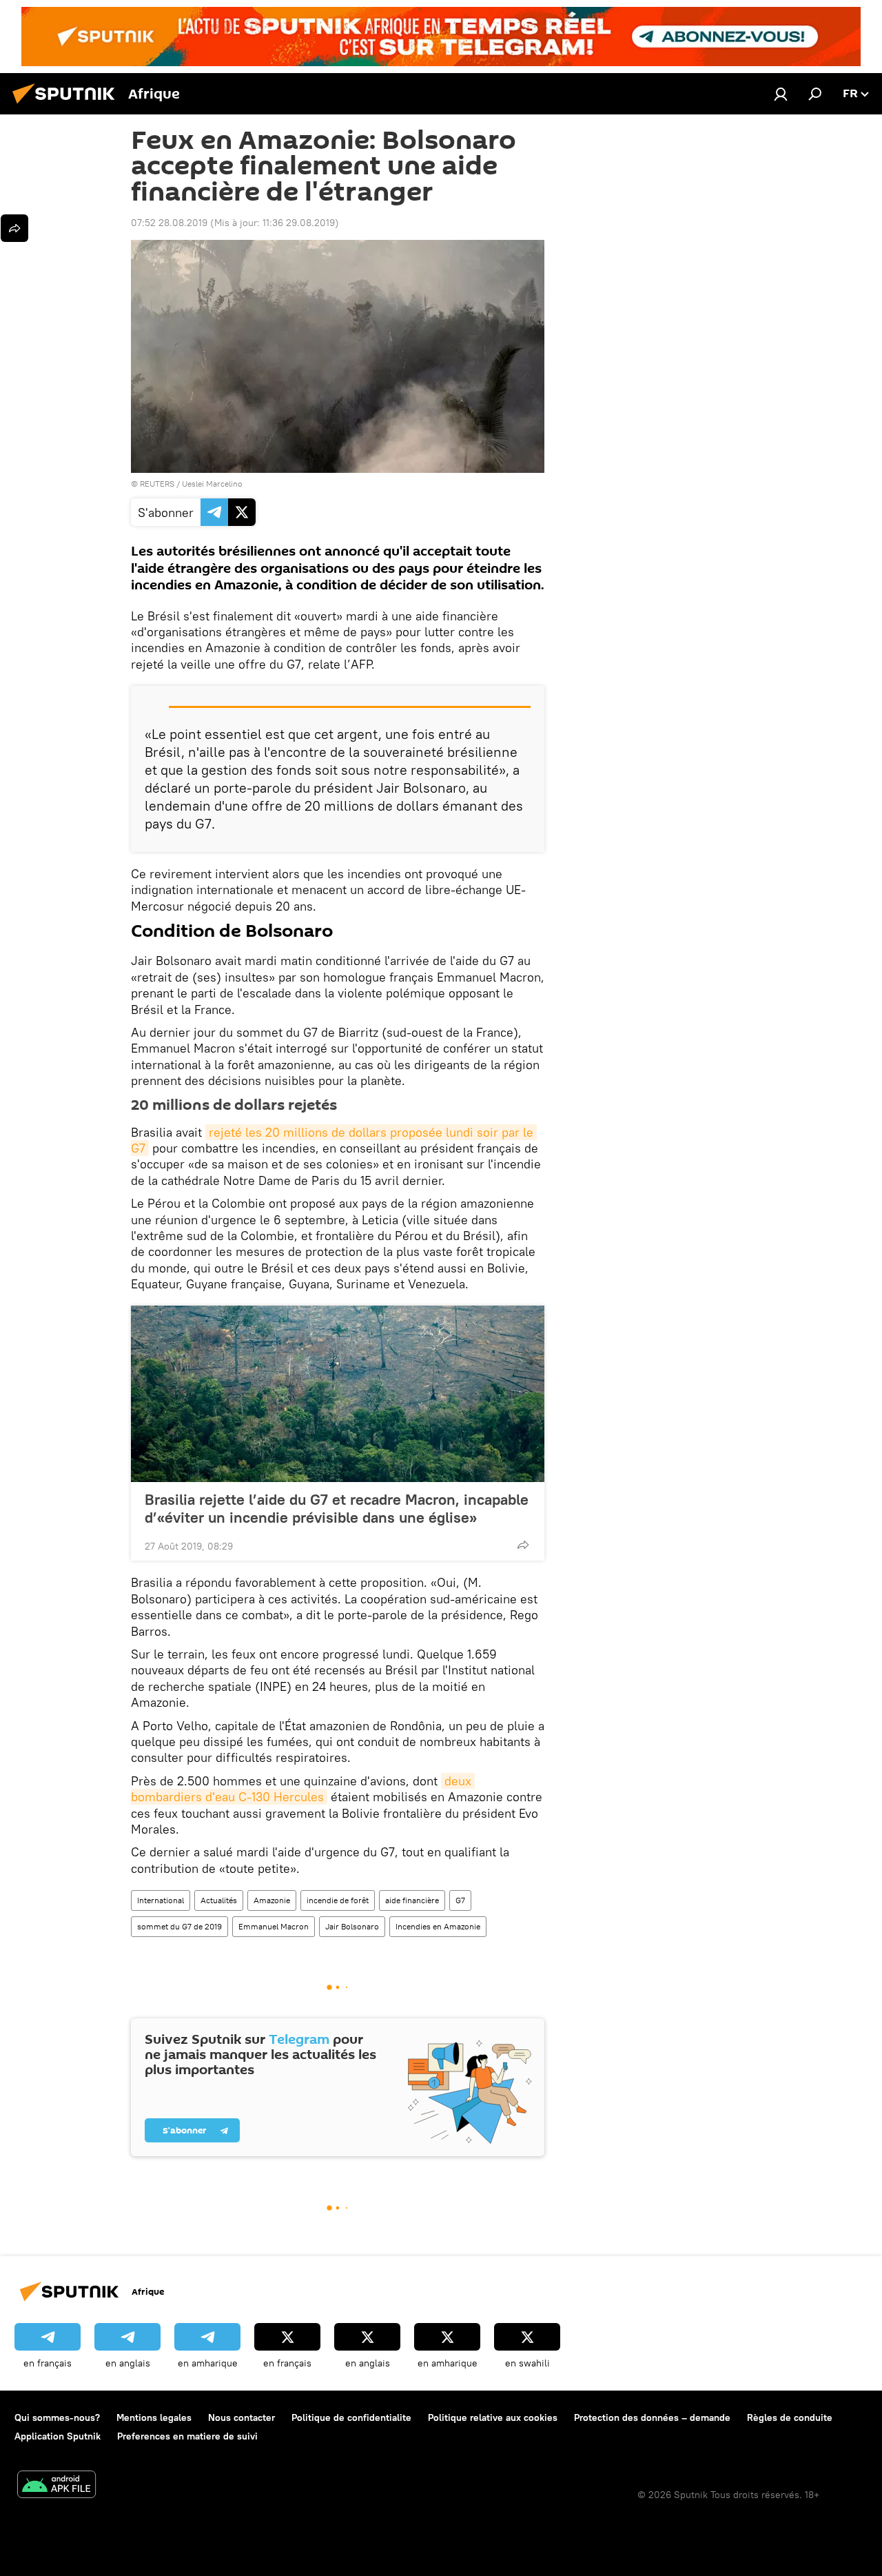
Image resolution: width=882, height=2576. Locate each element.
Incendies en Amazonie (438, 1926)
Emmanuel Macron (274, 1926)
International (161, 1900)
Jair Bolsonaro (352, 1926)
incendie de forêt (338, 1900)
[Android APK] (57, 2486)
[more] (523, 1545)
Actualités (219, 1900)
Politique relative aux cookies (493, 2417)
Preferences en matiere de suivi (187, 2436)
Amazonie (272, 1900)
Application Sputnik (58, 2436)
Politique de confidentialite (351, 2417)
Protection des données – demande (652, 2417)
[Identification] (781, 94)
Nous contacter (242, 2417)
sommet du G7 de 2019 (180, 1926)
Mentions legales (154, 2417)
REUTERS (157, 484)
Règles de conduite (790, 2417)
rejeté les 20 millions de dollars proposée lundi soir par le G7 (334, 1140)
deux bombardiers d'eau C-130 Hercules (303, 1789)
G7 (460, 1900)
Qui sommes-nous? (57, 2417)
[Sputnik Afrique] (68, 105)
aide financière (412, 1900)
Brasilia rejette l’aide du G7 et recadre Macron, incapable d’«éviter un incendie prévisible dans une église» (337, 1508)
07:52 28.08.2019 (169, 223)
